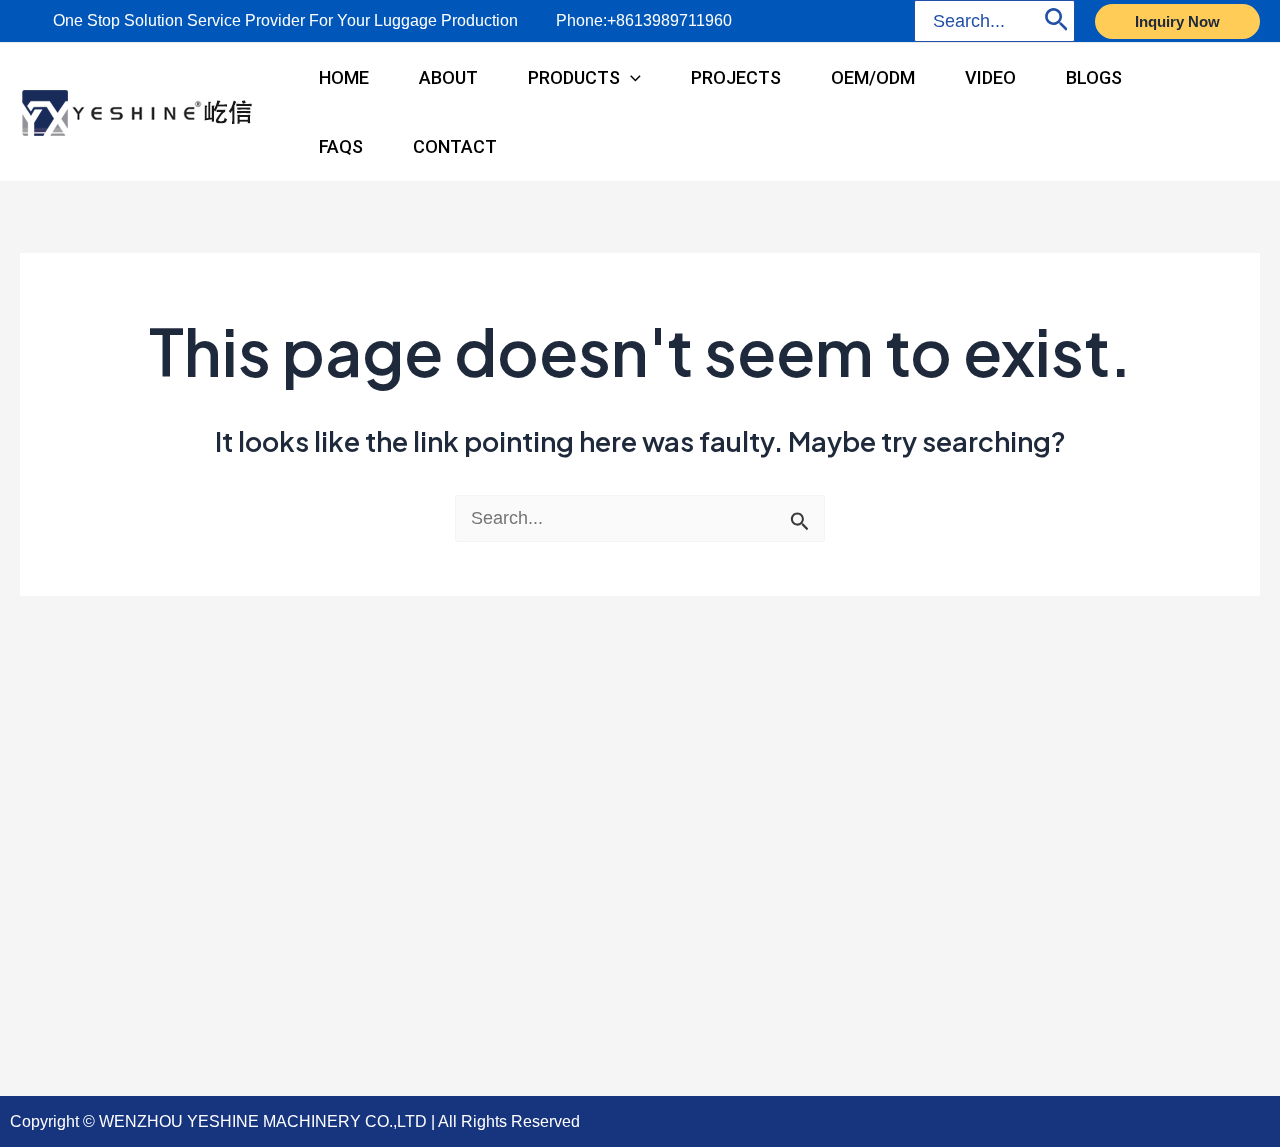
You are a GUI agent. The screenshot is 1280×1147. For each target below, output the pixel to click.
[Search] (1056, 21)
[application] (630, 77)
